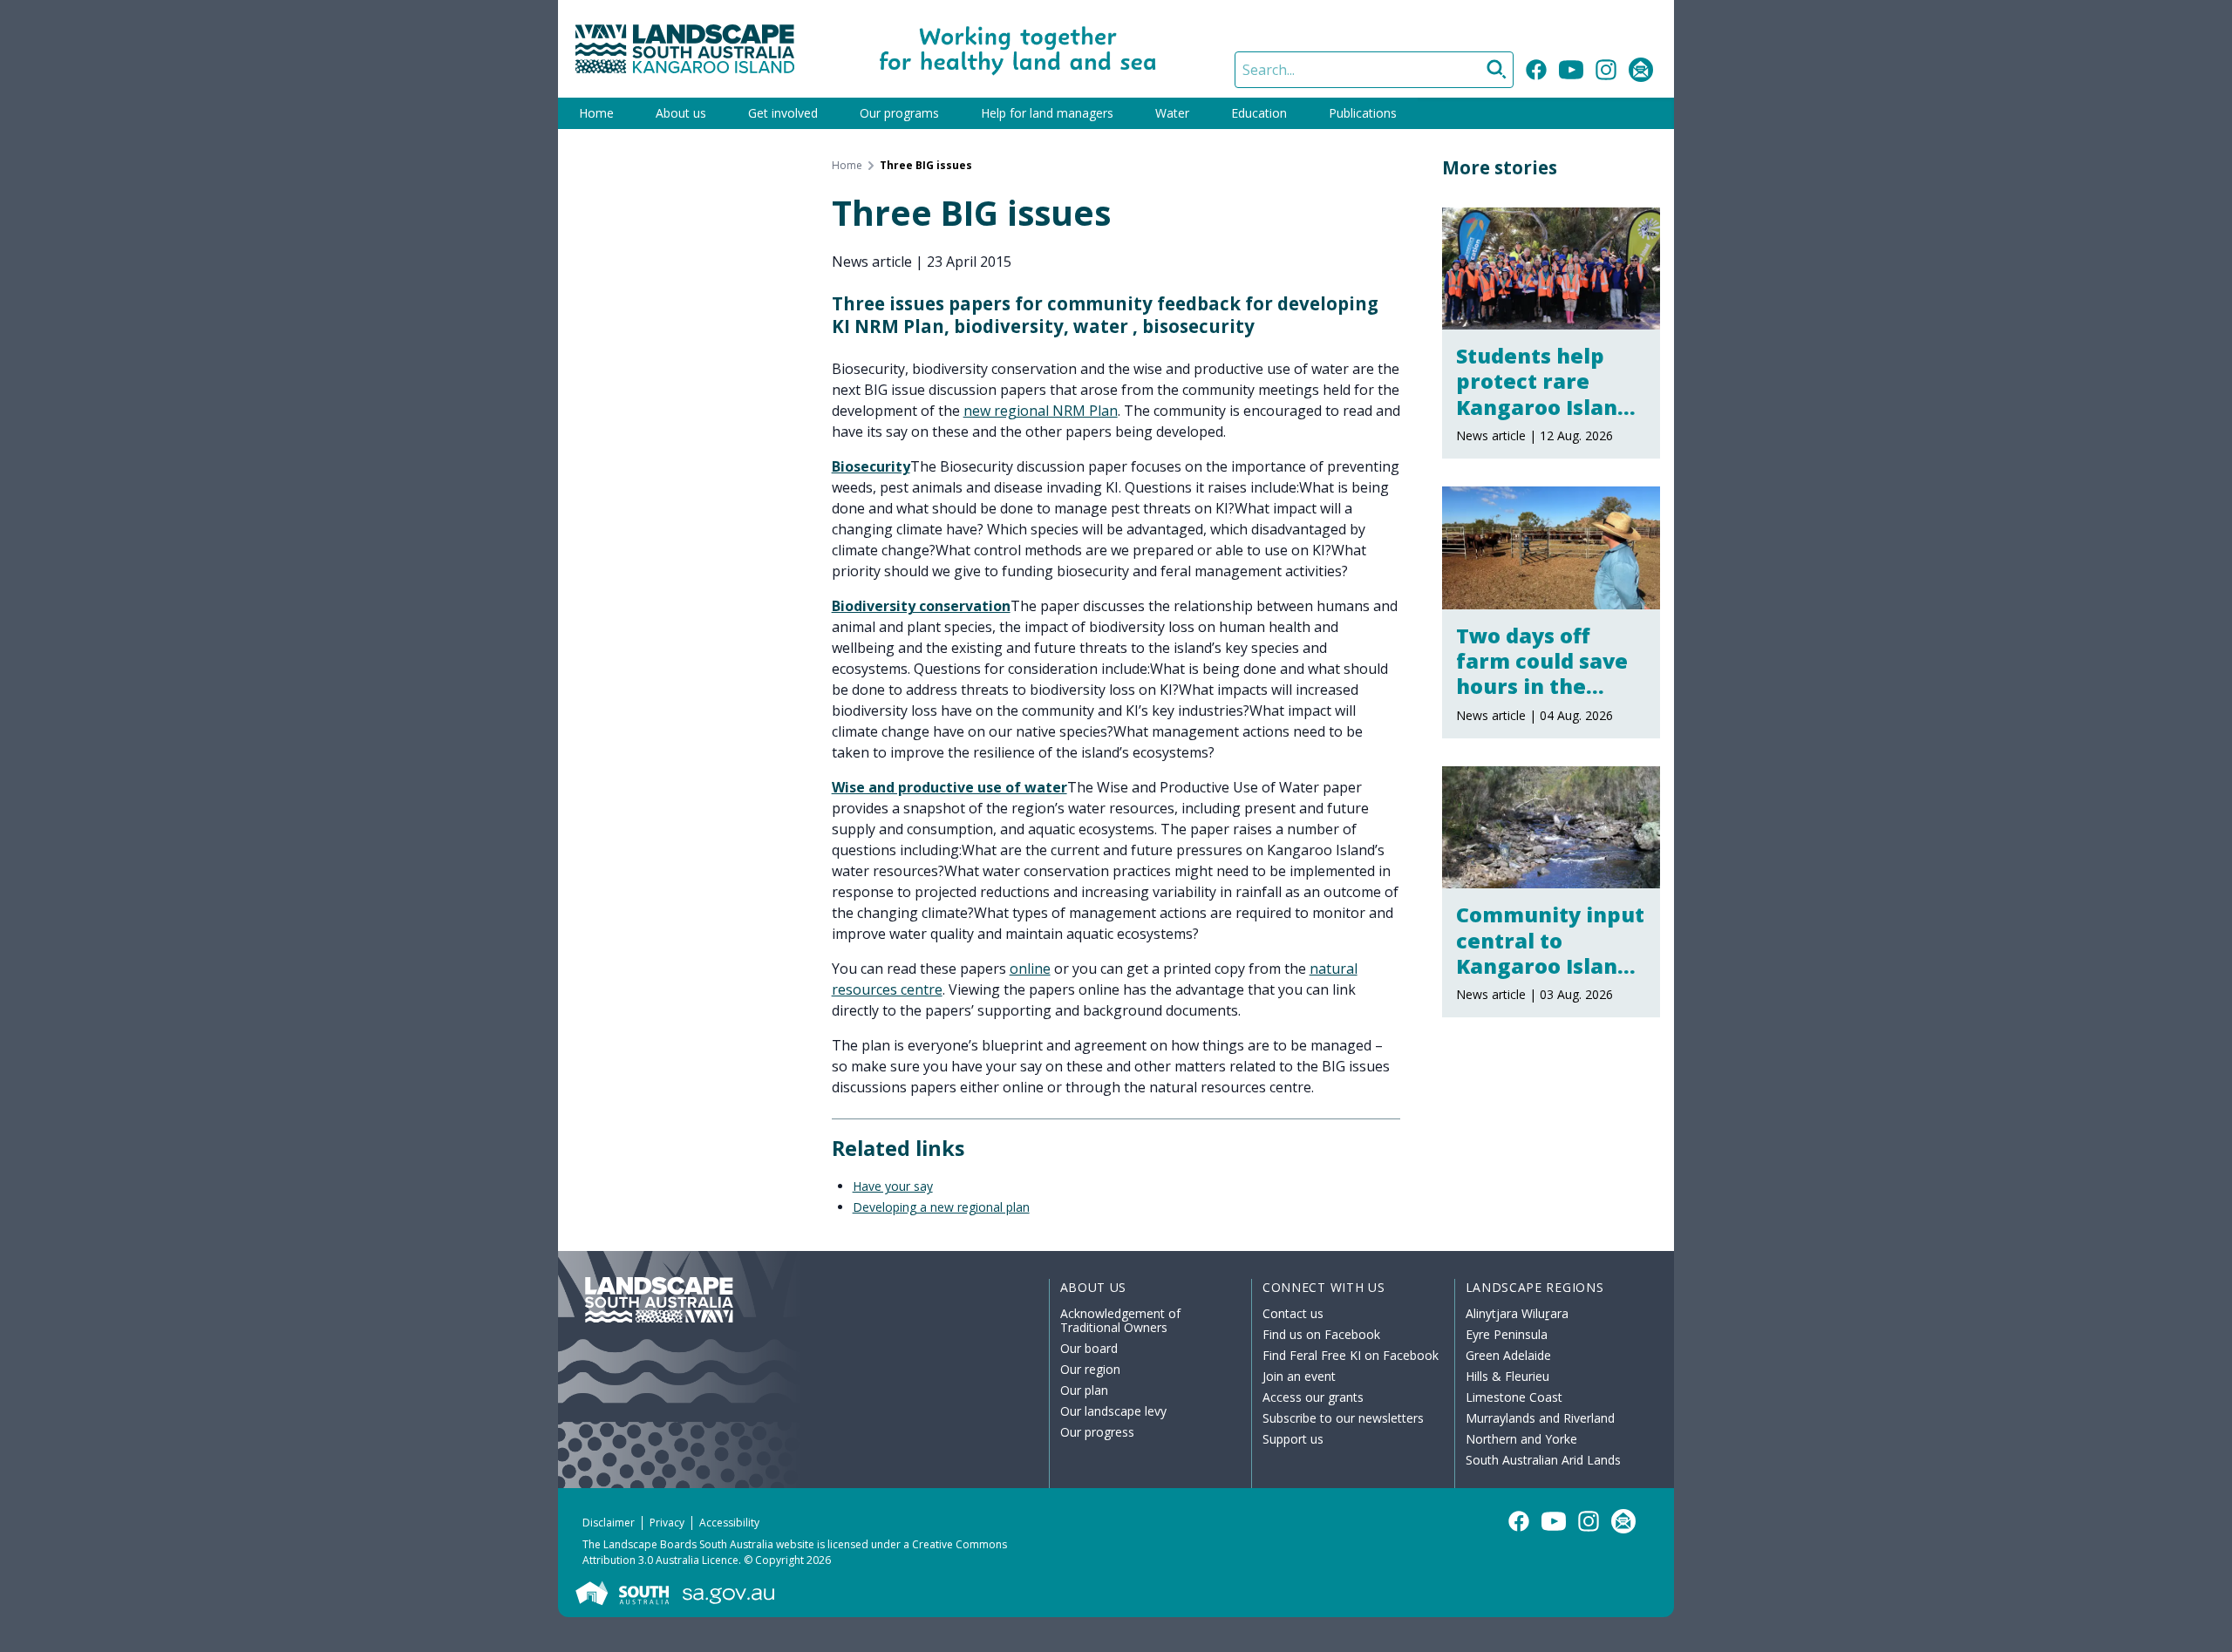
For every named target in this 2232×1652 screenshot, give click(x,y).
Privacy (667, 1523)
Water (1172, 113)
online (1030, 969)
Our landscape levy (1113, 1411)
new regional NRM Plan (1041, 411)
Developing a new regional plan (941, 1207)
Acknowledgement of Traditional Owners (1120, 1320)
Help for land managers (1047, 113)
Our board (1089, 1348)
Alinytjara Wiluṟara (1517, 1313)
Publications (1363, 113)
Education (1259, 113)
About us (681, 113)
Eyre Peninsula (1507, 1334)
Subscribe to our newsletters (1343, 1418)
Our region (1090, 1369)
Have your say (893, 1186)
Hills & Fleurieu (1507, 1376)
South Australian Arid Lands (1543, 1460)
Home (596, 113)
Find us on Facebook (1321, 1334)
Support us (1293, 1439)
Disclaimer (609, 1523)
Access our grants (1313, 1397)
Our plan (1084, 1390)
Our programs (899, 113)
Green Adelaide (1508, 1355)
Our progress (1097, 1432)
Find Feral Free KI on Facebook (1351, 1355)
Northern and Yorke (1521, 1439)
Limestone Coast (1514, 1397)
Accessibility (729, 1523)
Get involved (783, 113)
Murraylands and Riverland (1540, 1418)
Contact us (1293, 1313)
